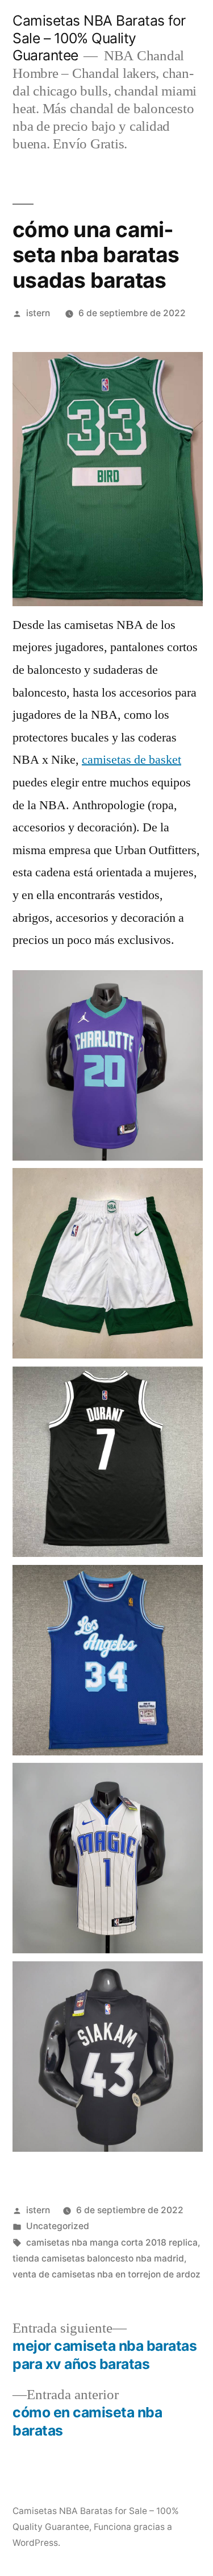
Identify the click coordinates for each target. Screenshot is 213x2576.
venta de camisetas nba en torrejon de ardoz (106, 2274)
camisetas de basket (131, 760)
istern (38, 313)
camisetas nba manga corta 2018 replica (112, 2242)
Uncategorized (58, 2226)
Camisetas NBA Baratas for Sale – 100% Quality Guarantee (99, 38)
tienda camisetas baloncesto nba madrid (98, 2258)
